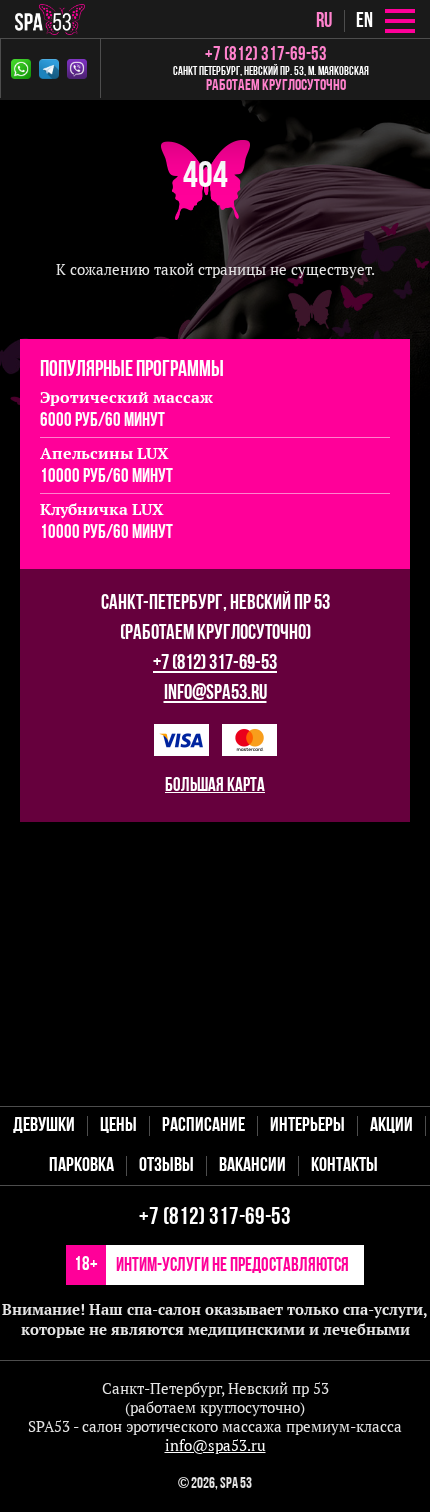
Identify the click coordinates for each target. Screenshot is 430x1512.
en (364, 21)
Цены (118, 1126)
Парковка (81, 1166)
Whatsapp (25, 69)
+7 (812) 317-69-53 (215, 663)
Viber (81, 69)
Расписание (203, 1126)
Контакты (344, 1166)
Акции (391, 1126)
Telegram (53, 69)
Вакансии (252, 1166)
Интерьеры (307, 1126)
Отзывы (166, 1166)
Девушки (44, 1126)
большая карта (215, 786)
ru (324, 21)
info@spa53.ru (215, 693)
